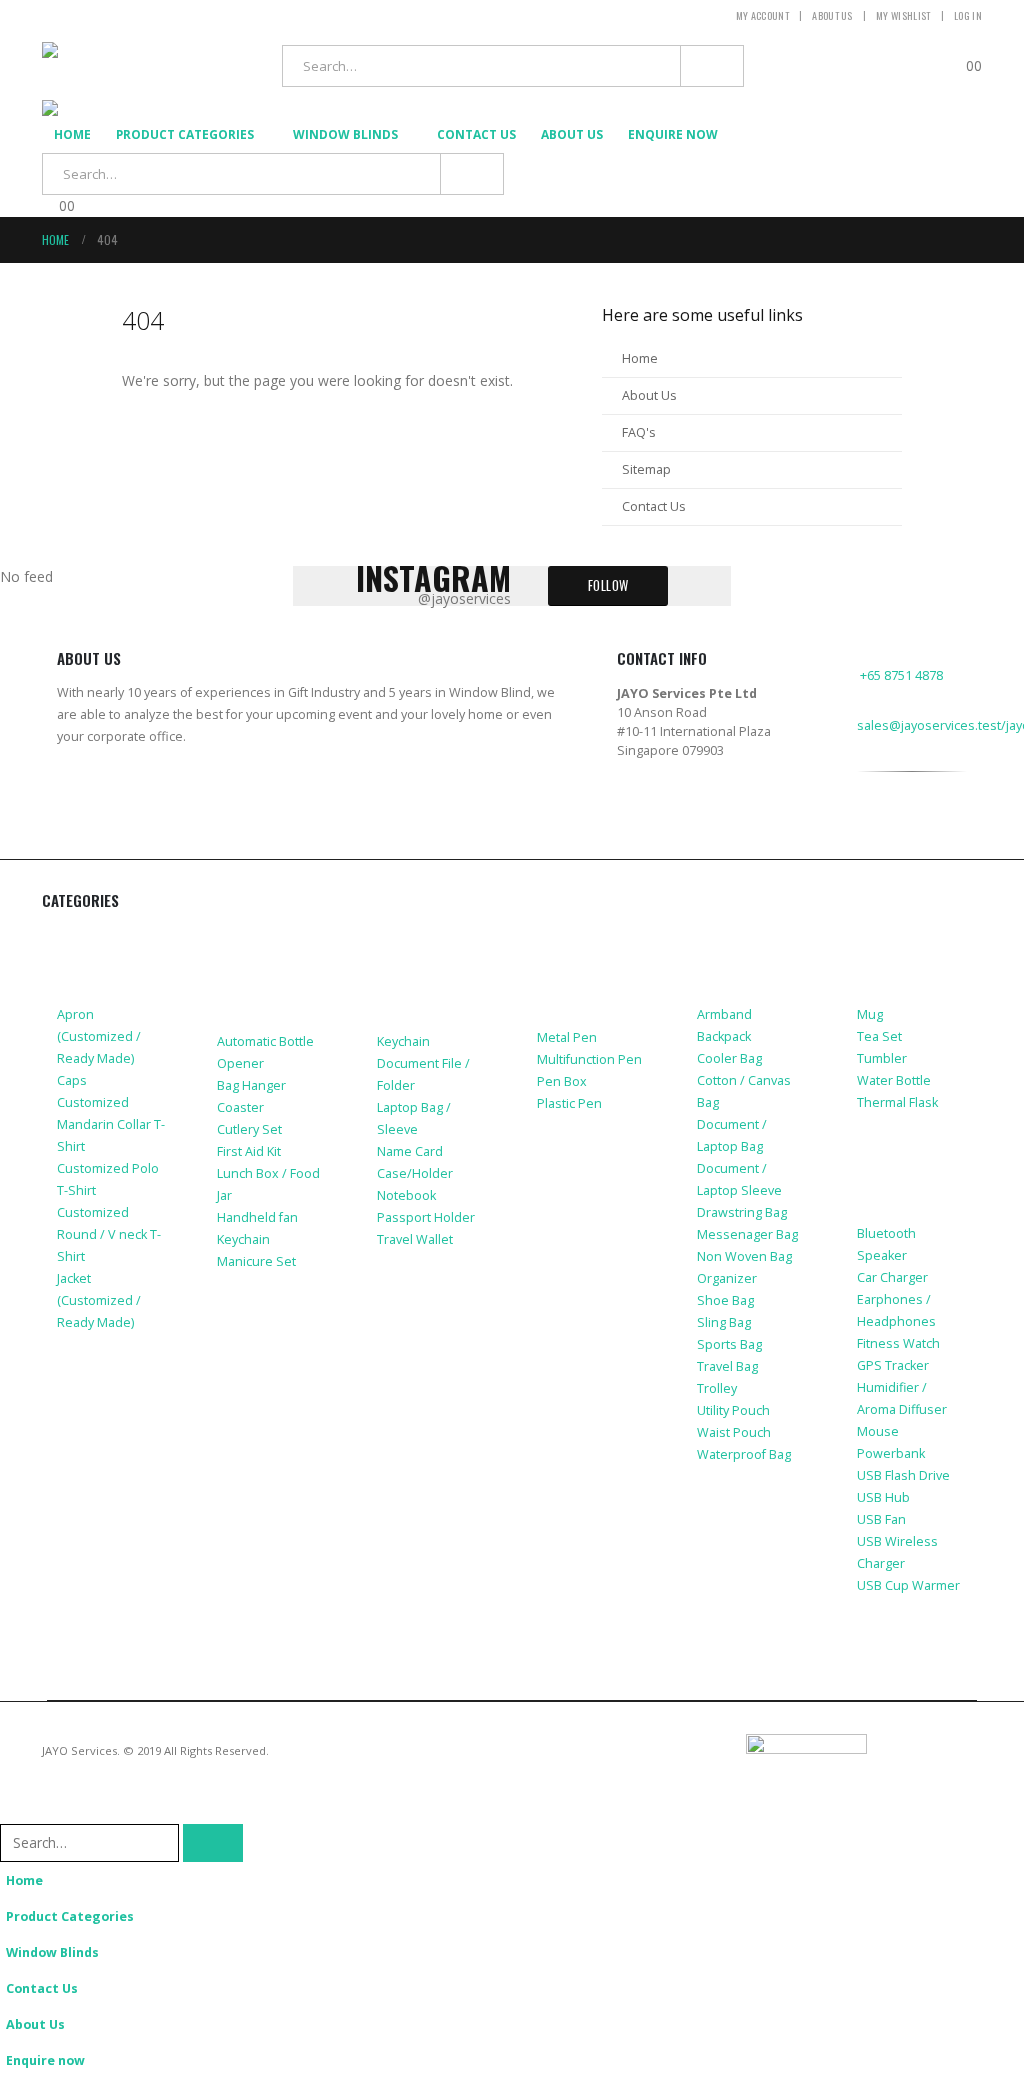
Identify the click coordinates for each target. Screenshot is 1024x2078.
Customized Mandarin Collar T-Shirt (111, 1124)
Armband (724, 1014)
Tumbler (882, 1058)
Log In (968, 15)
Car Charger (892, 1277)
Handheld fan (257, 1217)
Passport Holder (426, 1217)
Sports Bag (729, 1344)
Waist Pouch (734, 1432)
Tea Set (879, 1036)
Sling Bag (724, 1322)
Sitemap (646, 469)
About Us (832, 15)
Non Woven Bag (744, 1256)
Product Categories (185, 134)
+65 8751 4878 (901, 675)
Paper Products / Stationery (578, 967)
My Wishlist (903, 15)
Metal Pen (567, 1037)
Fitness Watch (898, 1343)
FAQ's (639, 432)
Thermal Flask (897, 1102)
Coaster (240, 1107)
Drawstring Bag (742, 1212)
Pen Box (562, 1081)
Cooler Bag (729, 1058)
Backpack (724, 1036)
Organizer (727, 1278)
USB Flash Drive (903, 1475)
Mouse (878, 1431)
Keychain (243, 1239)
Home (72, 134)
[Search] (712, 66)
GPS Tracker (893, 1365)
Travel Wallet (415, 1239)
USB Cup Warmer (908, 1585)
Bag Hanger (251, 1085)
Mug (870, 1014)
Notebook (406, 1195)
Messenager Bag (747, 1234)
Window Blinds (345, 134)
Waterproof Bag (744, 1454)
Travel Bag (727, 1366)
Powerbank (891, 1453)
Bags (715, 940)
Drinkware (896, 940)
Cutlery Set (249, 1129)
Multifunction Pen (589, 1059)
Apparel (86, 940)
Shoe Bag (725, 1300)
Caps (72, 1080)
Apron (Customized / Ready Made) (99, 1036)
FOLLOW (608, 585)
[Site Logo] (127, 66)
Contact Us (476, 134)
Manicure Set (256, 1261)
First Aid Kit (249, 1151)
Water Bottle (894, 1080)
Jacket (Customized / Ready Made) (99, 1300)
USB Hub (883, 1497)
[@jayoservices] (869, 842)
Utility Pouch (733, 1410)
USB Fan (881, 1519)
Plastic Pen (569, 1103)
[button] (12, 1810)
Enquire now (673, 134)
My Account (762, 15)
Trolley (717, 1388)
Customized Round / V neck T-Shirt (109, 1234)
